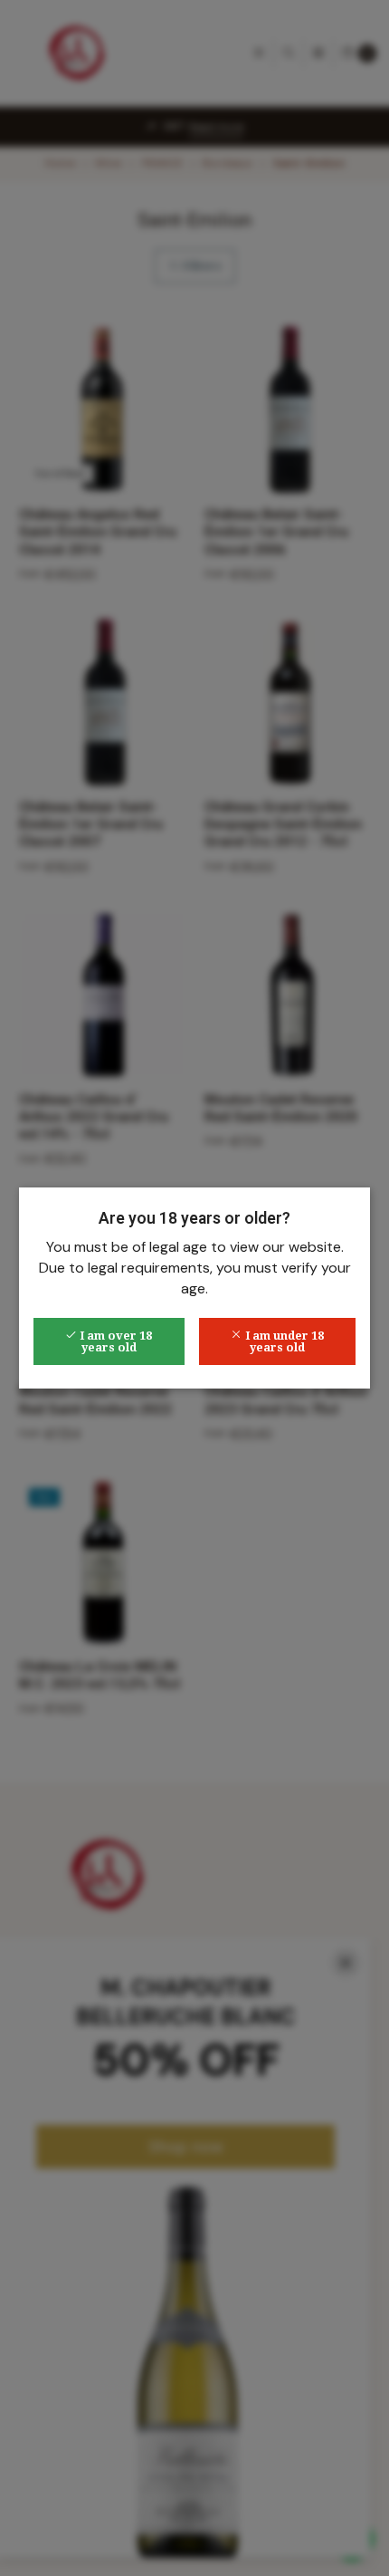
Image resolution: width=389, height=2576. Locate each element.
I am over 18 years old (114, 1341)
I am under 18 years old (283, 1341)
